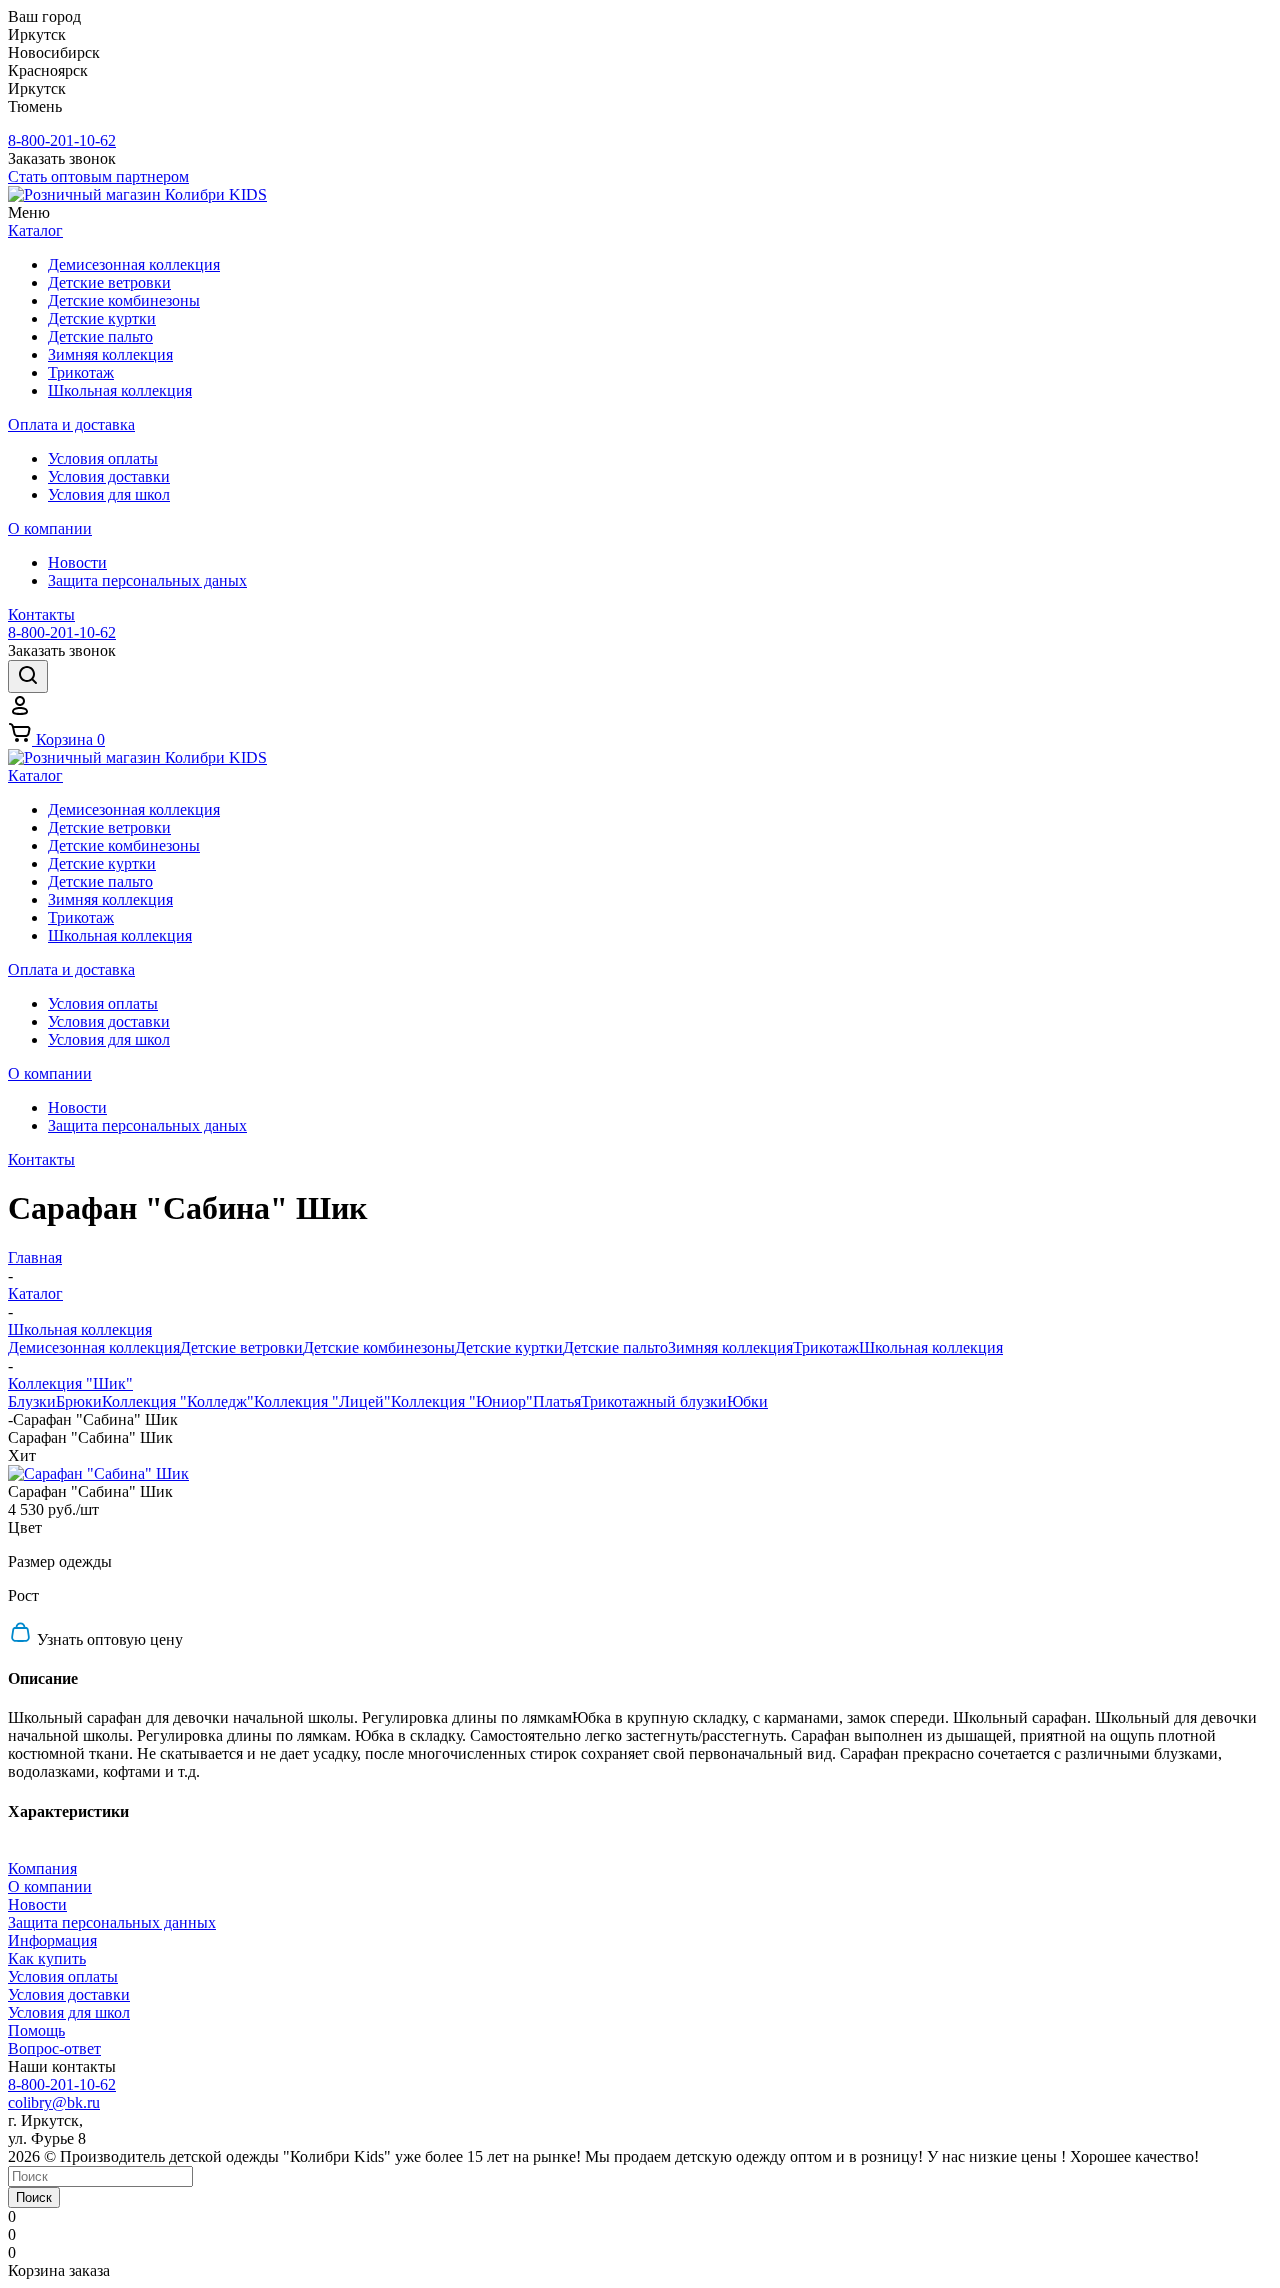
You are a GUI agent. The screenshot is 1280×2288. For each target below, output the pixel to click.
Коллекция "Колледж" (178, 1401)
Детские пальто (615, 1347)
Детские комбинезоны (379, 1347)
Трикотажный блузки (654, 1401)
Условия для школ (69, 2012)
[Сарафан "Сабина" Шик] (98, 1473)
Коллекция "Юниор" (462, 1401)
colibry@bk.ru (54, 2102)
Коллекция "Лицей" (322, 1401)
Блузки (32, 1401)
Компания (42, 1868)
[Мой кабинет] (20, 711)
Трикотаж (826, 1347)
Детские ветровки (241, 1347)
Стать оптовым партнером (98, 176)
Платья (557, 1401)
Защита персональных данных (112, 1922)
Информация (52, 1940)
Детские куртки (509, 1347)
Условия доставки (69, 1994)
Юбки (747, 1401)
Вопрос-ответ (54, 2048)
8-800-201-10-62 (62, 140)
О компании (50, 1886)
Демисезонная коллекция (94, 1347)
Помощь (36, 2030)
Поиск (34, 2197)
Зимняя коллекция (730, 1347)
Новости (37, 1904)
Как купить (47, 1958)
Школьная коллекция (931, 1347)
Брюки (79, 1401)
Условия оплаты (63, 1976)
